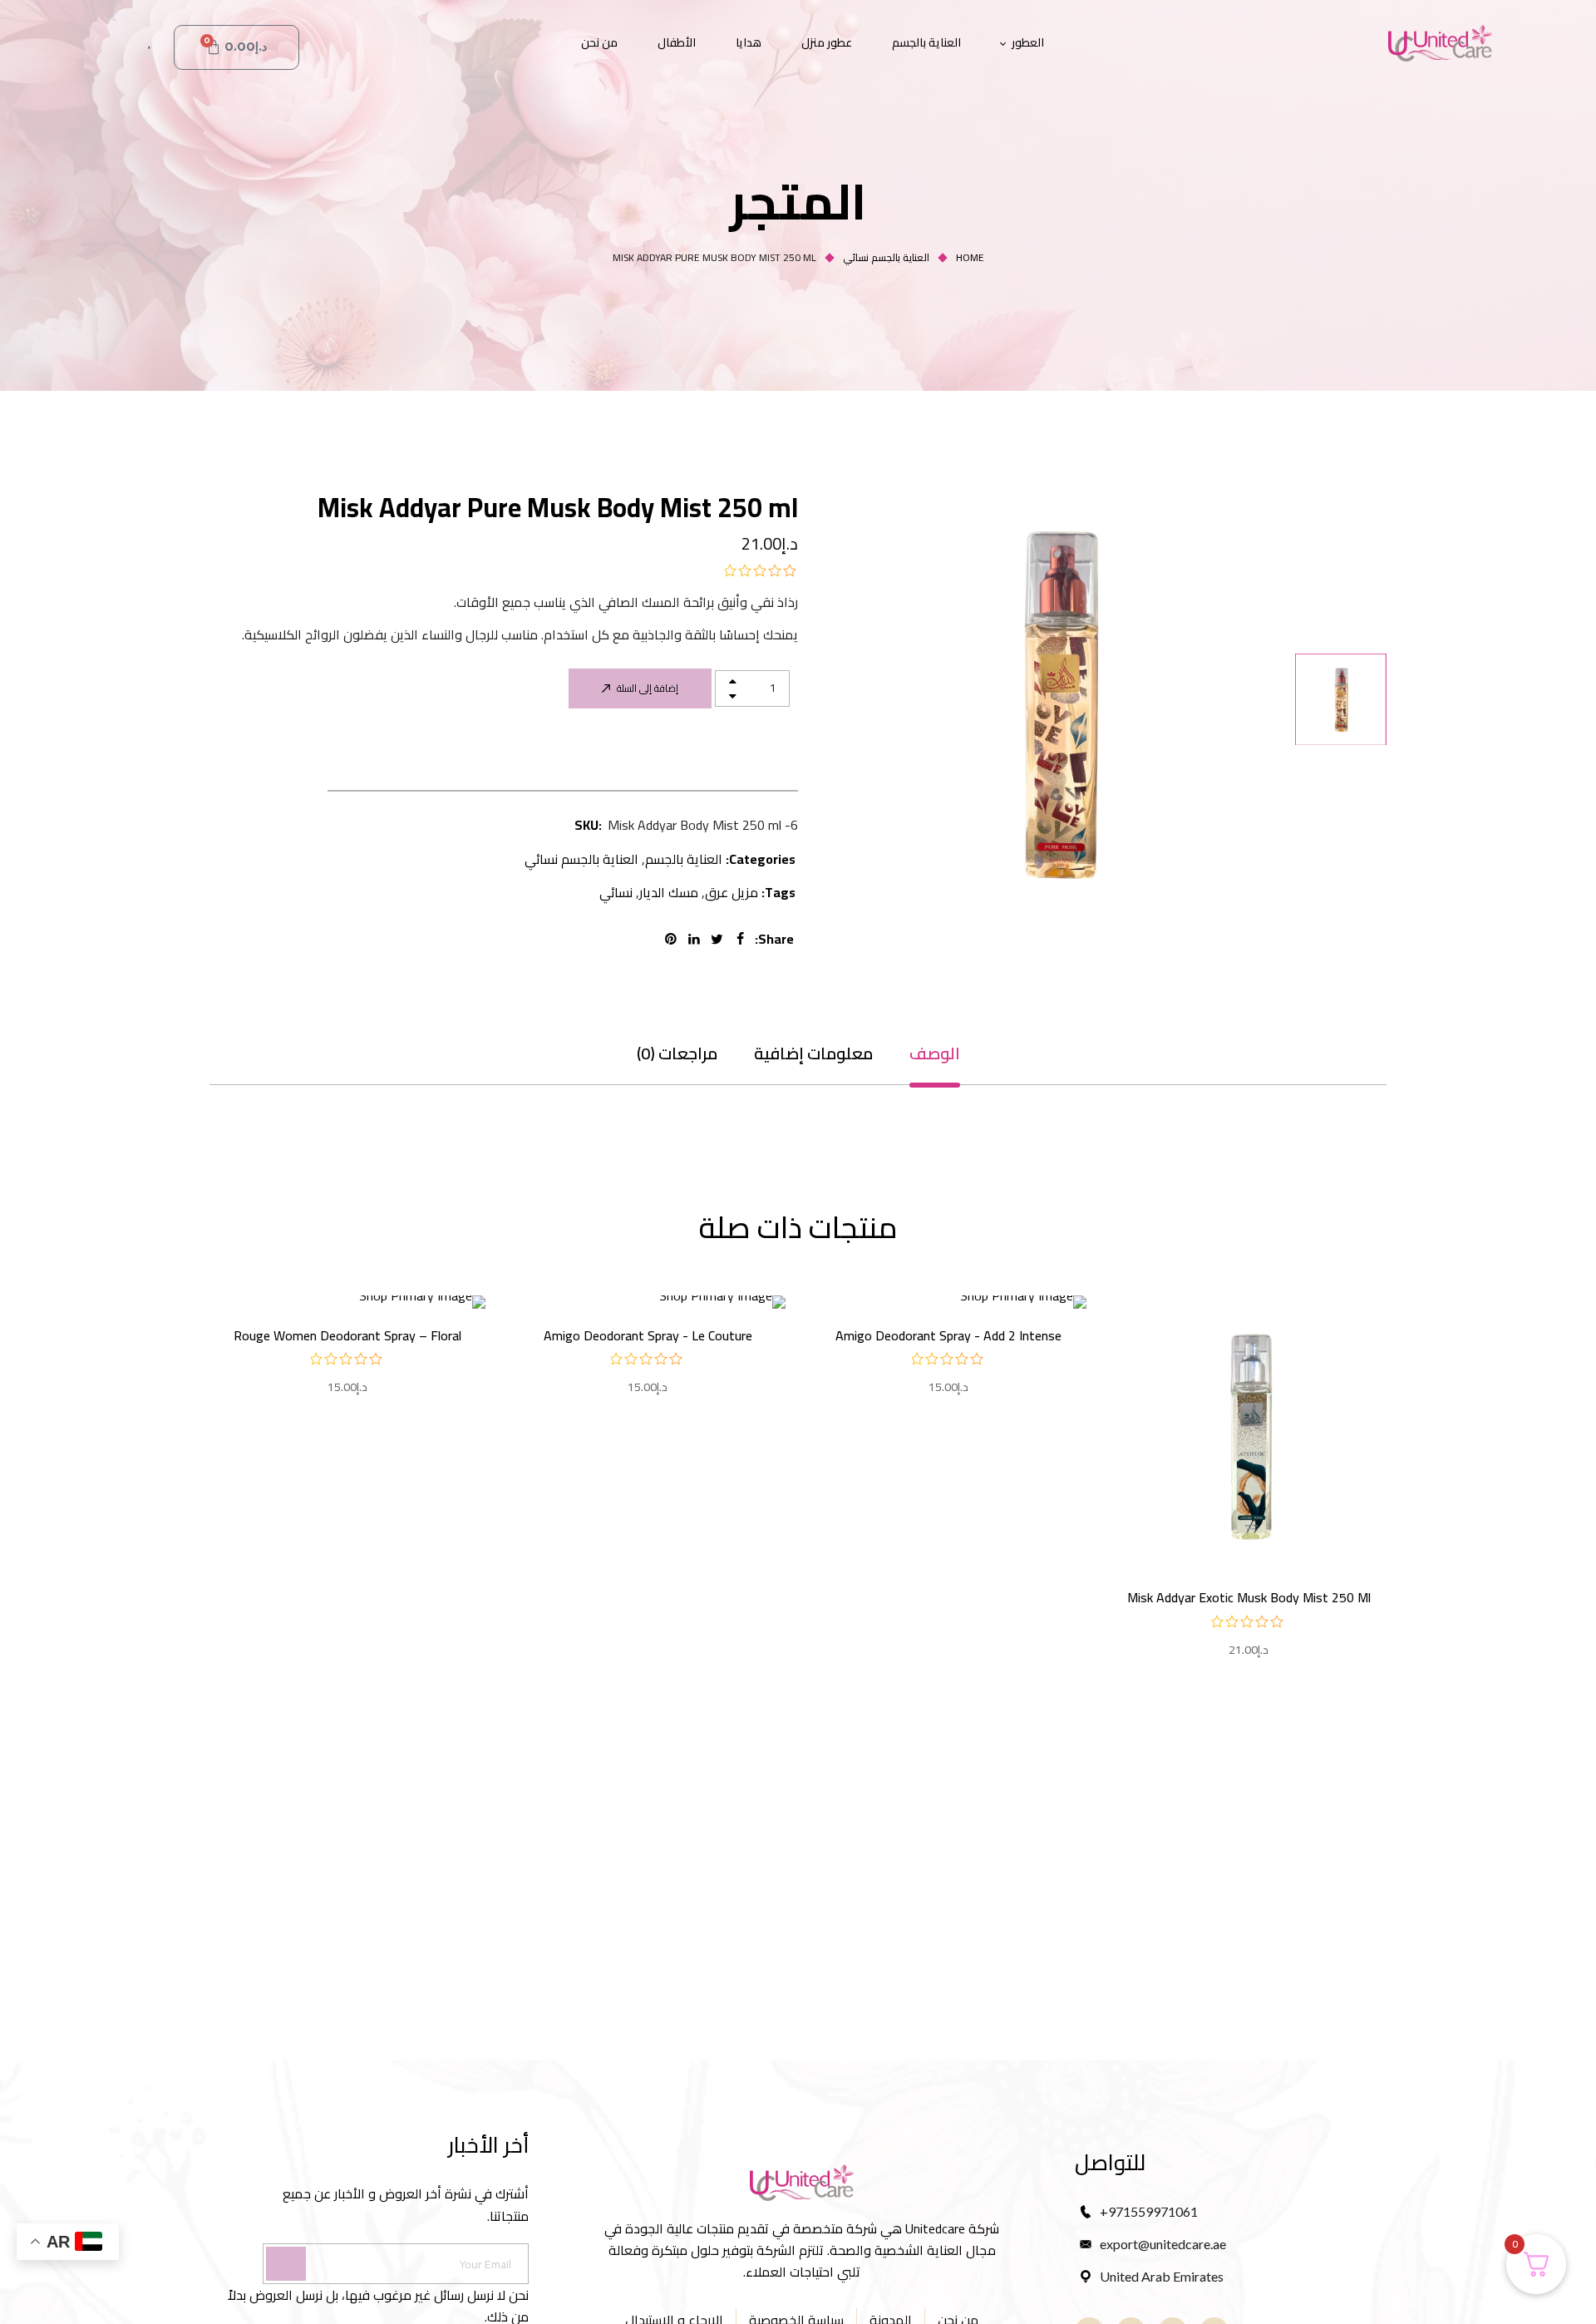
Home (970, 257)
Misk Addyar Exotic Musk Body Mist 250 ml (1249, 1597)
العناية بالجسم (684, 859)
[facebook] (743, 939)
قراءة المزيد (948, 1296)
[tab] (935, 1053)
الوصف (935, 1053)
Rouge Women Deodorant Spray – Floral (347, 1335)
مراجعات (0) (677, 1053)
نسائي (616, 892)
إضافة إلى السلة (648, 688)
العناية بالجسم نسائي (886, 257)
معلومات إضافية (813, 1053)
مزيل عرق (731, 892)
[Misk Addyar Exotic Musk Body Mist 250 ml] (1249, 1433)
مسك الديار (669, 892)
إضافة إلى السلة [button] (1249, 1520)
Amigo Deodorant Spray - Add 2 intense (948, 1335)
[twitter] (720, 939)
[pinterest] (673, 939)
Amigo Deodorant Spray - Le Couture (648, 1335)
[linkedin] (697, 939)
